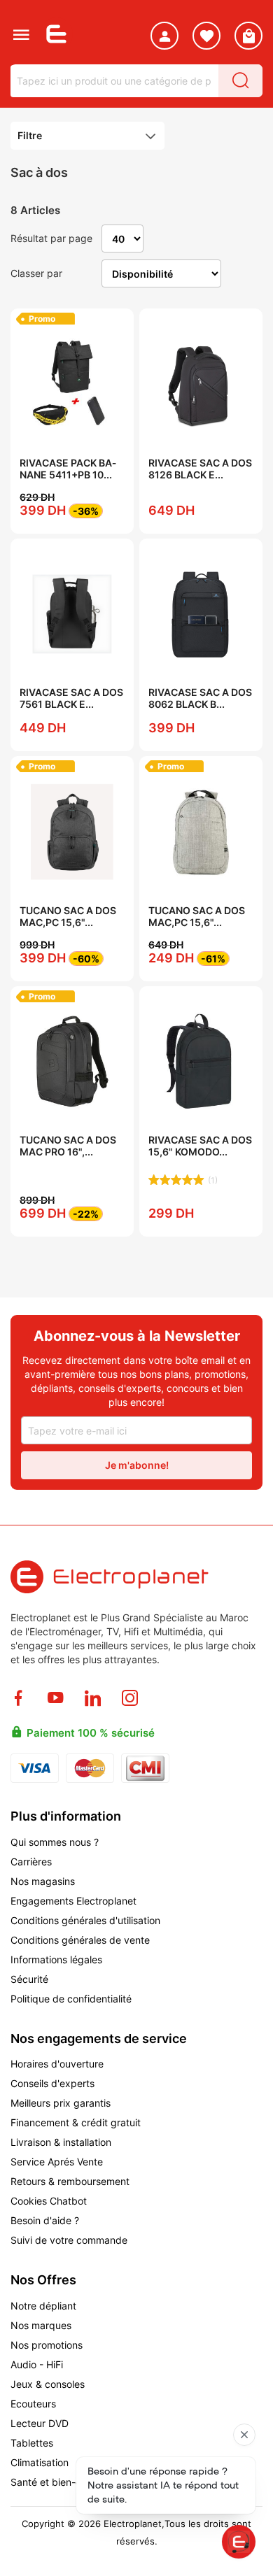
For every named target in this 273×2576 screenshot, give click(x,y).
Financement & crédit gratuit (76, 2122)
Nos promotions (47, 2345)
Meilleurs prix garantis (61, 2103)
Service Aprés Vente (57, 2162)
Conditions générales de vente (80, 1940)
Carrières (31, 1862)
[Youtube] (56, 1698)
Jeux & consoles (48, 2384)
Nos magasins (43, 1881)
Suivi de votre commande (69, 2240)
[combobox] (114, 81)
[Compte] (164, 38)
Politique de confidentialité (71, 1999)
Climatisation (40, 2462)
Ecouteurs (33, 2404)
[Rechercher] (240, 81)
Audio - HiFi (37, 2364)
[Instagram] (130, 1698)
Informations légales (56, 1959)
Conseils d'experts (52, 2083)
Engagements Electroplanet (73, 1901)
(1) (213, 1180)
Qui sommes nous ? (55, 1842)
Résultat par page (51, 238)
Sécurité (29, 1979)
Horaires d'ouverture (57, 2064)
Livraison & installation (62, 2142)
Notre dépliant (43, 2306)
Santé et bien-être (52, 2482)
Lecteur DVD (40, 2423)
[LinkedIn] (93, 1698)
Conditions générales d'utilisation (85, 1920)
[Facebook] (19, 1698)
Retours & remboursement (70, 2181)
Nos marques (41, 2325)
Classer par (36, 273)
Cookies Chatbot (49, 2201)
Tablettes (32, 2443)
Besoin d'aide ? (45, 2220)
